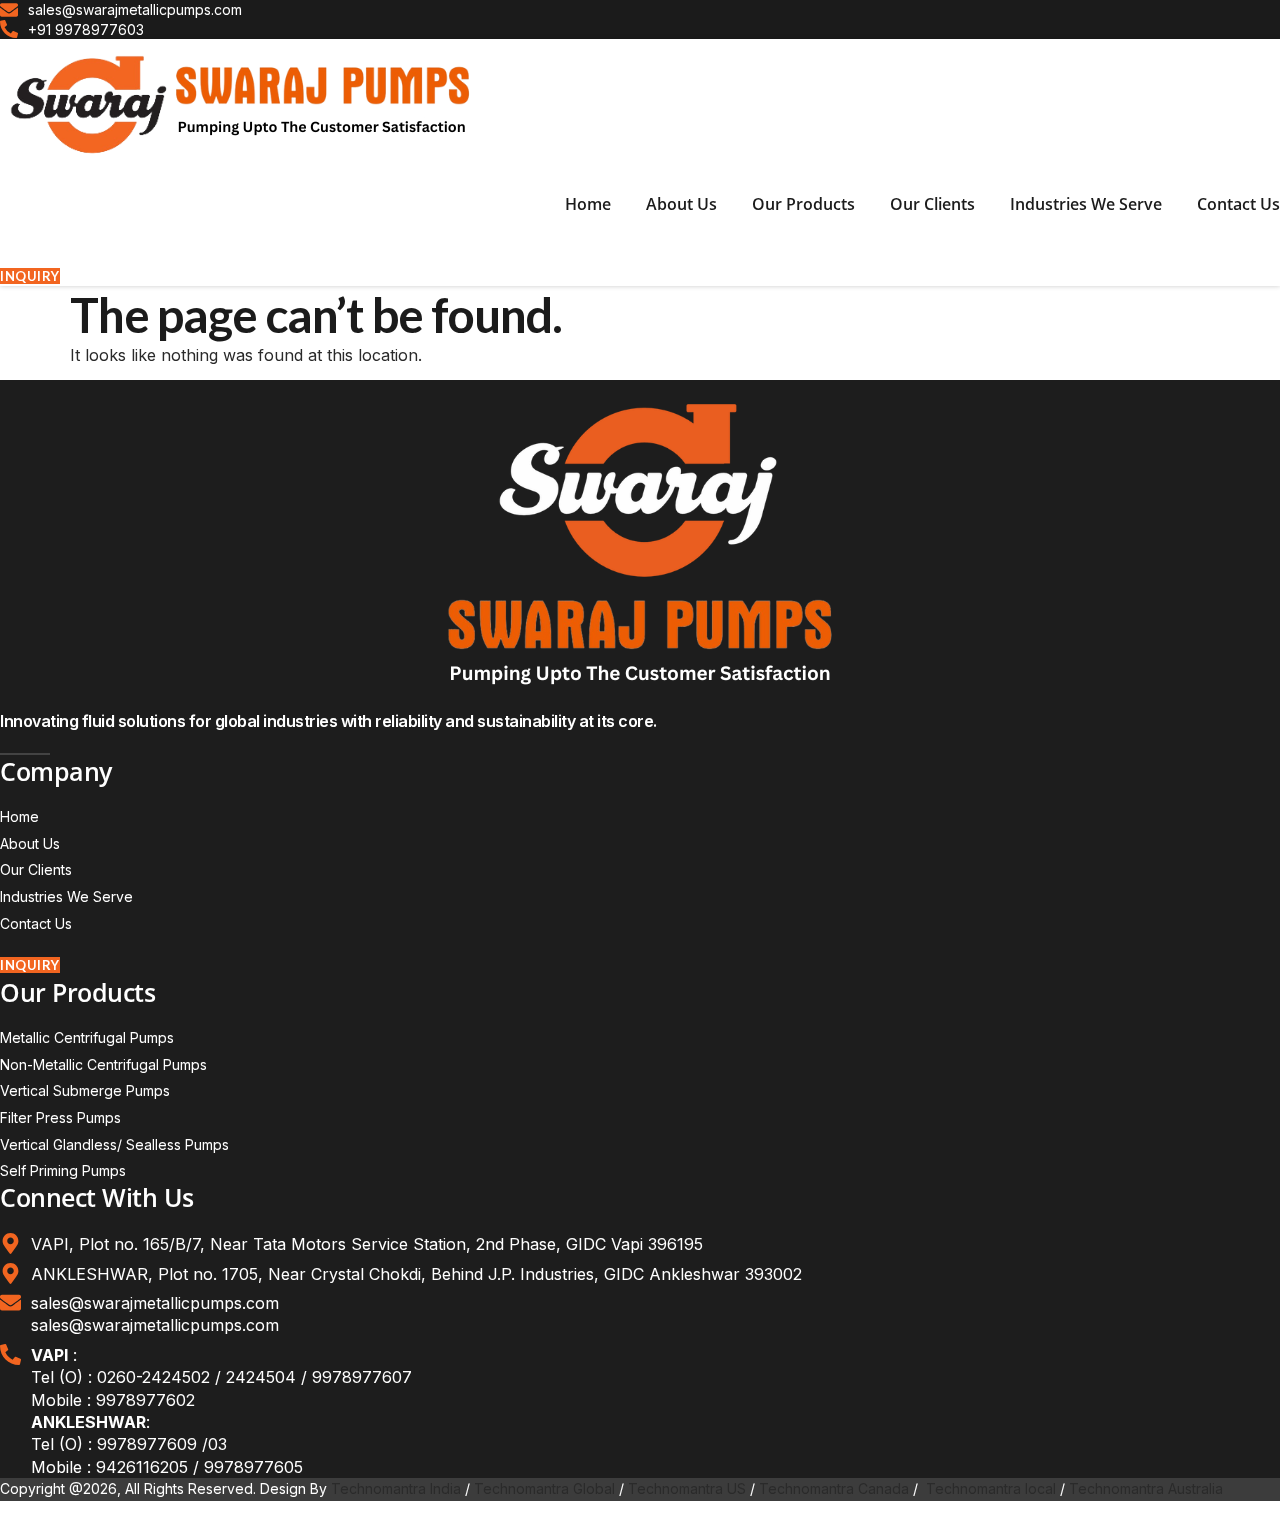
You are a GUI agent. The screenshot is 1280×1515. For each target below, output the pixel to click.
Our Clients (932, 204)
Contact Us (1238, 204)
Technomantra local (991, 1488)
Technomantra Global (544, 1488)
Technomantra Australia (1146, 1488)
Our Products (803, 204)
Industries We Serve (1086, 204)
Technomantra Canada (834, 1488)
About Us (681, 204)
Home (588, 204)
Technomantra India (396, 1488)
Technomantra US (687, 1488)
